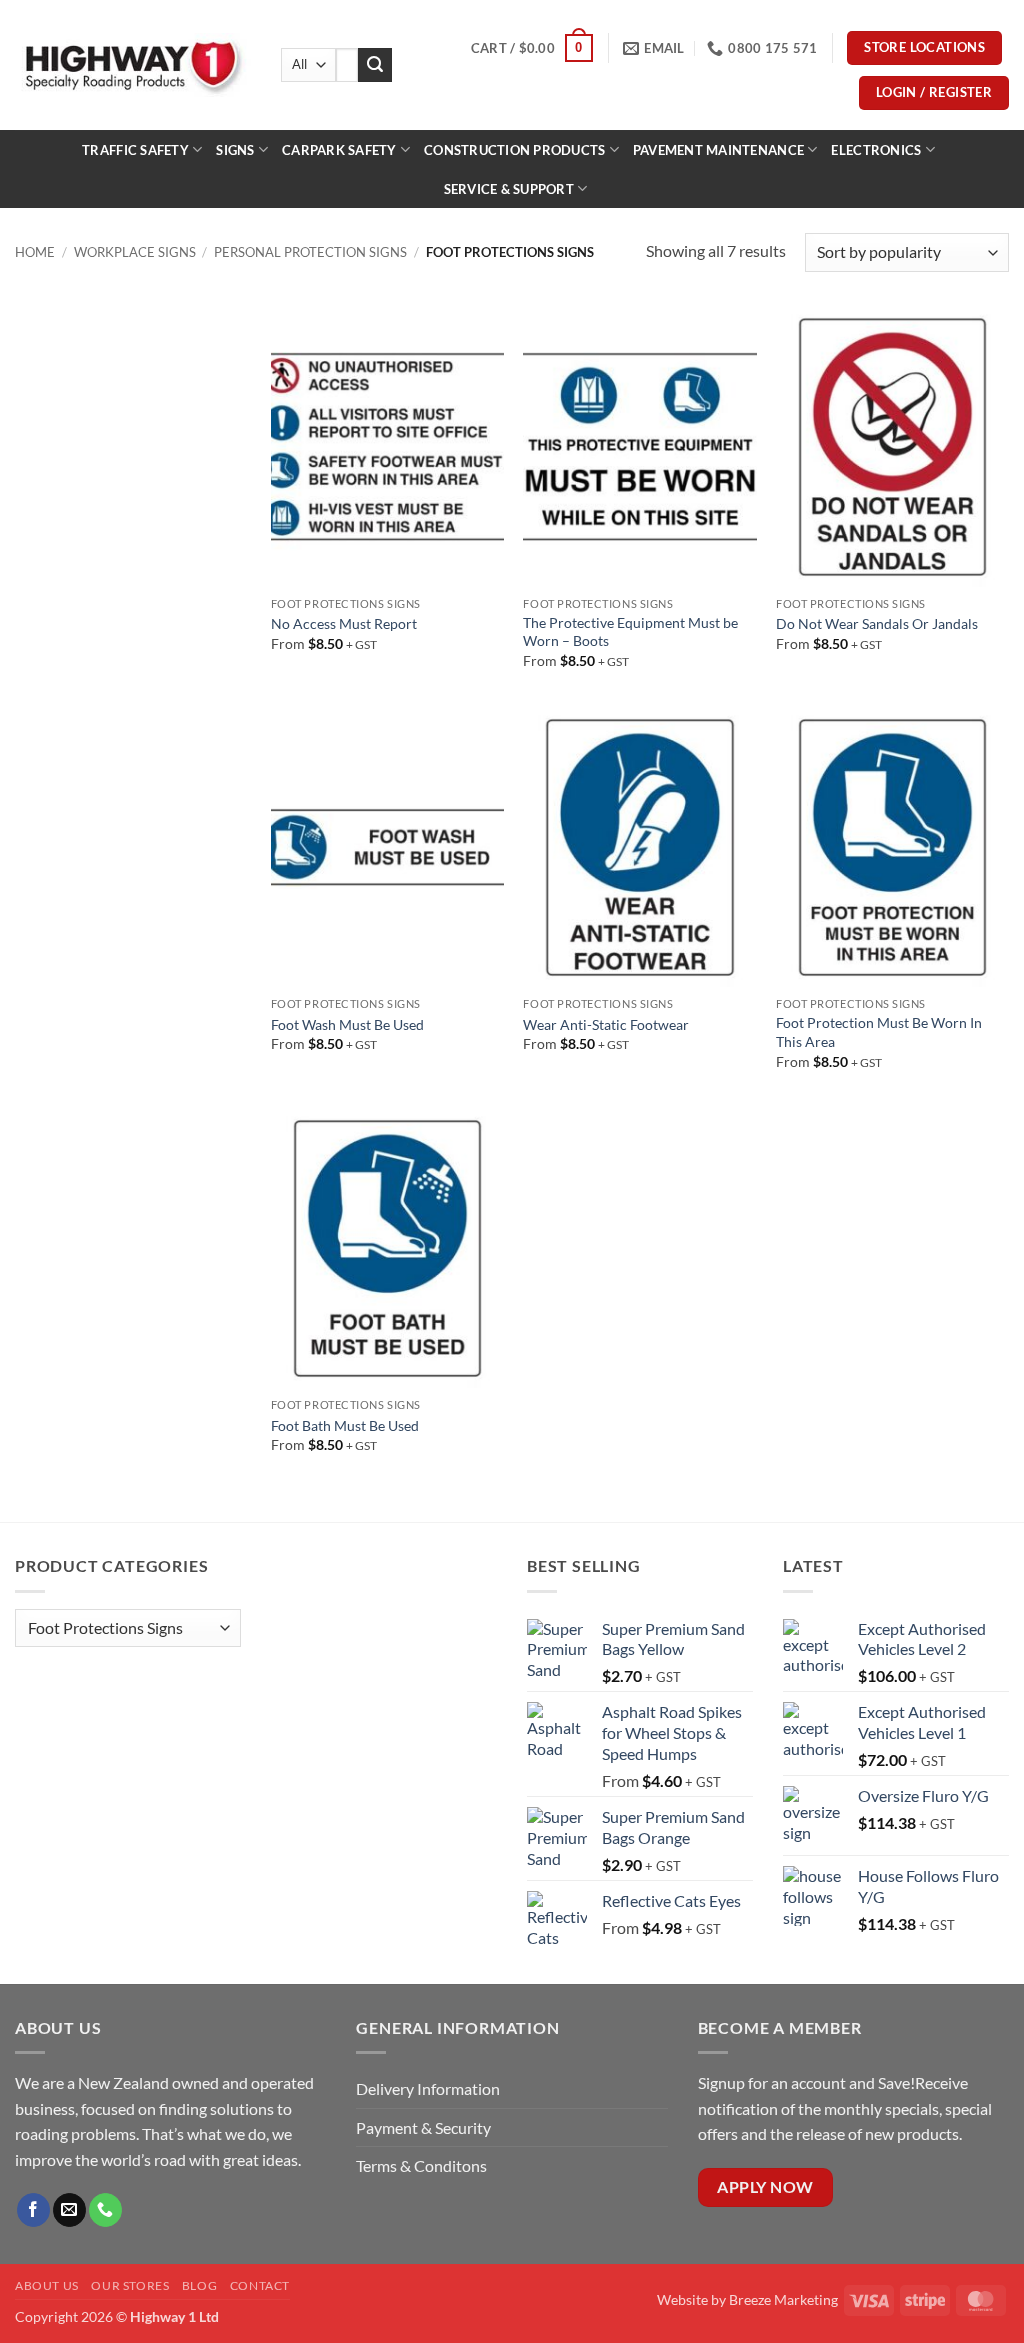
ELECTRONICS (876, 150)
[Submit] (375, 65)
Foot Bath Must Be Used (345, 1425)
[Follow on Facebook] (33, 2210)
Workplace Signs (135, 252)
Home (35, 252)
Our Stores (130, 2285)
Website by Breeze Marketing (747, 2299)
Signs (235, 150)
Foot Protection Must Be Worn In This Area (879, 1032)
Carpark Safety (339, 150)
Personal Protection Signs (310, 252)
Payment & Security (423, 2127)
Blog (199, 2285)
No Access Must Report (344, 623)
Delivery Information (429, 2088)
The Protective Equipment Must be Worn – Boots (630, 632)
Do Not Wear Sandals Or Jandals (877, 623)
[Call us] (105, 2210)
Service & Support (509, 189)
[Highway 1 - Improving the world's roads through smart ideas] (133, 64)
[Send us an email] (69, 2210)
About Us (47, 2285)
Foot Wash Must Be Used (347, 1024)
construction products (514, 150)
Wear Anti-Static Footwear (606, 1024)
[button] (532, 48)
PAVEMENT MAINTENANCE (718, 150)
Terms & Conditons (421, 2165)
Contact (260, 2285)
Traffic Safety (135, 150)
